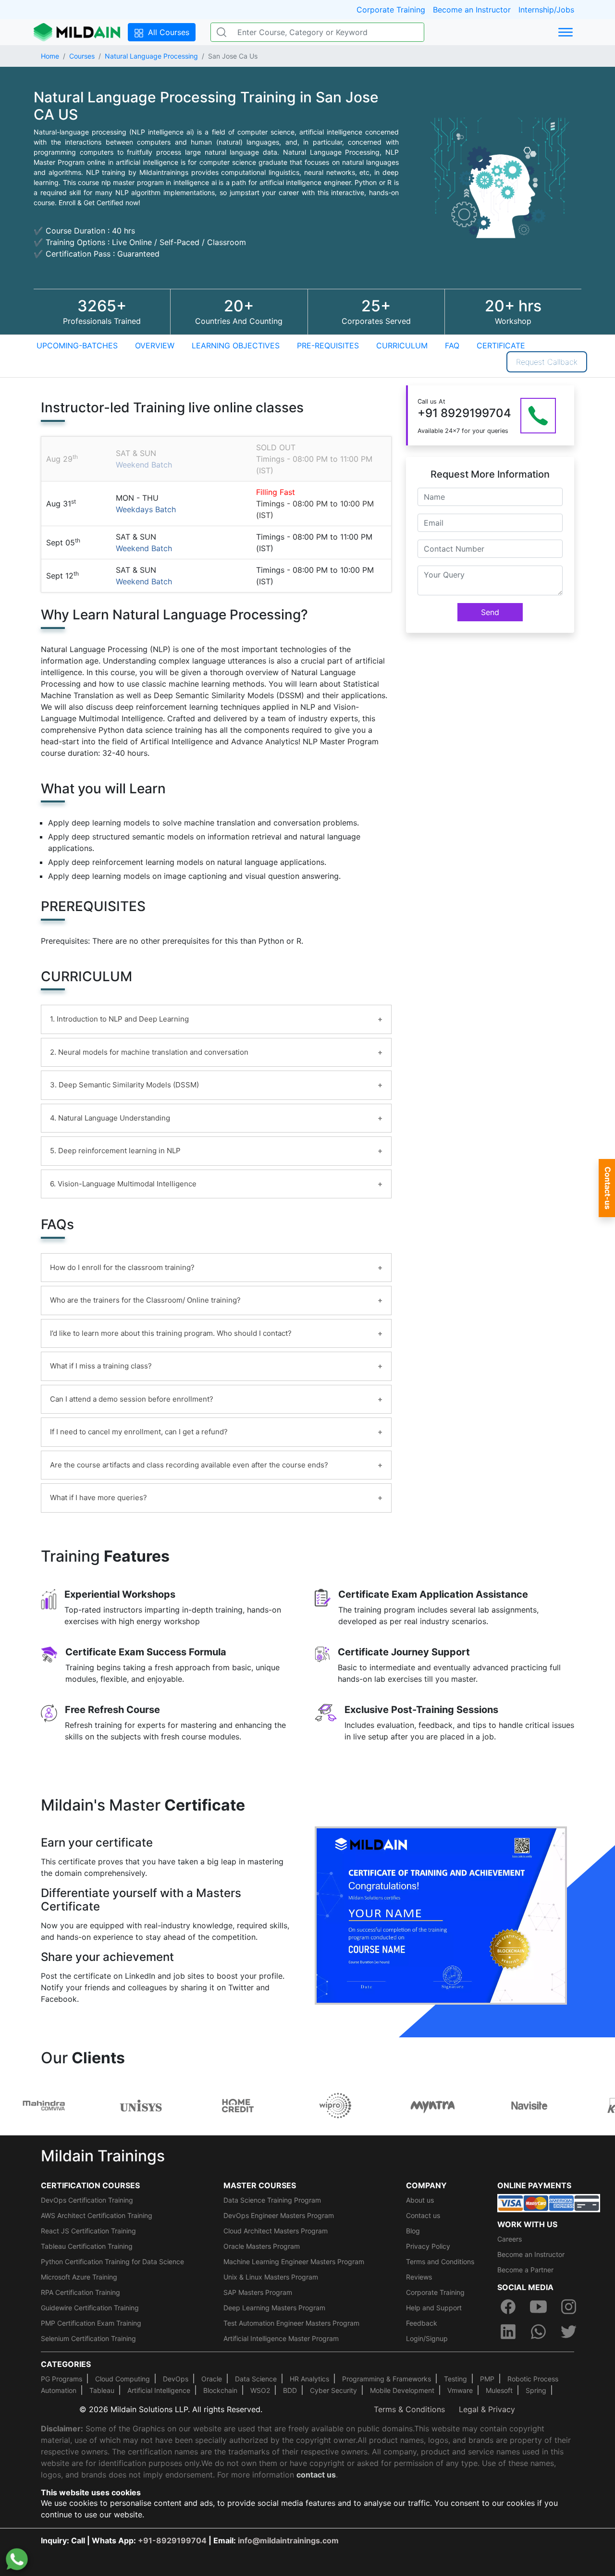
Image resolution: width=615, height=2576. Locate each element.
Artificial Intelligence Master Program (281, 2338)
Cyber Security (333, 2390)
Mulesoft (499, 2390)
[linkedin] (508, 2331)
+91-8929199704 (172, 2540)
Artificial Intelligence (159, 2390)
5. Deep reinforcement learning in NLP (115, 1151)
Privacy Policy (428, 2246)
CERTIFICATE (501, 345)
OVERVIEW (155, 345)
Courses (82, 56)
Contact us (423, 2215)
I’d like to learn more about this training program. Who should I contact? (171, 1333)
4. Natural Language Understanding (110, 1118)
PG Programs (61, 2379)
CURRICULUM (402, 345)
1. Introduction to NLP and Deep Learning (119, 1019)
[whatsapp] (538, 2331)
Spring (536, 2390)
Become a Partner (525, 2270)
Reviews (419, 2277)
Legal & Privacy (487, 2409)
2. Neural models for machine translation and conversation (149, 1052)
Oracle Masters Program (262, 2246)
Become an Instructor (472, 10)
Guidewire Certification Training (90, 2308)
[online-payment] (549, 2202)
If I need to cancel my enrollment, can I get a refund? (139, 1432)
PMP (487, 2379)
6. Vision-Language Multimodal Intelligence (123, 1184)
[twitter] (569, 2331)
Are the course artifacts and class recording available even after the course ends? (189, 1465)
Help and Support (434, 2308)
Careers (510, 2239)
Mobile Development (402, 2390)
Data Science (256, 2379)
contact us (316, 2475)
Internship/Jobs (546, 10)
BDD (290, 2390)
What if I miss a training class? (101, 1366)
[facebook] (508, 2306)
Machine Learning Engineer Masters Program (294, 2262)
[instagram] (569, 2306)
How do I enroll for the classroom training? (122, 1267)
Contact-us (608, 1188)
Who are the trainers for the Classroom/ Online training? (145, 1300)
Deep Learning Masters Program (274, 2308)
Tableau (102, 2390)
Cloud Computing (123, 2379)
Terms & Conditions (409, 2409)
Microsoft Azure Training (79, 2277)
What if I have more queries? (98, 1498)
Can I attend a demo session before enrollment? (132, 1399)
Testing (455, 2379)
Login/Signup (427, 2338)
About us (420, 2200)
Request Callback (547, 362)
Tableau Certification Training (87, 2246)
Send (490, 612)
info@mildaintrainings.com (288, 2540)
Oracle (212, 2379)
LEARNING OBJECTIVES (236, 345)
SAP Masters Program (258, 2292)
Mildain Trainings (103, 2156)
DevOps (176, 2379)
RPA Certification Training (80, 2292)
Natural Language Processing (151, 56)
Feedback (422, 2323)
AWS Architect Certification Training (97, 2215)
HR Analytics (309, 2379)
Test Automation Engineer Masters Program (291, 2323)
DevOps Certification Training (87, 2200)
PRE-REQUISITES (328, 345)
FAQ (452, 345)
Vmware (460, 2390)
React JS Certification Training (88, 2231)
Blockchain (220, 2390)
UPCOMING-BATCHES (77, 345)
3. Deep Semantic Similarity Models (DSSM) (124, 1085)
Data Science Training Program (272, 2200)
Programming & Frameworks (387, 2379)
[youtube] (538, 2306)
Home (50, 56)
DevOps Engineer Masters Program (279, 2215)
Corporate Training (391, 10)
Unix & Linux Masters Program (271, 2277)
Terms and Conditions (440, 2262)
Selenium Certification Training (88, 2338)
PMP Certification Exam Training (91, 2323)
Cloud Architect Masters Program (276, 2231)
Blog (413, 2231)
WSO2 (260, 2390)
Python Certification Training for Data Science (112, 2262)
